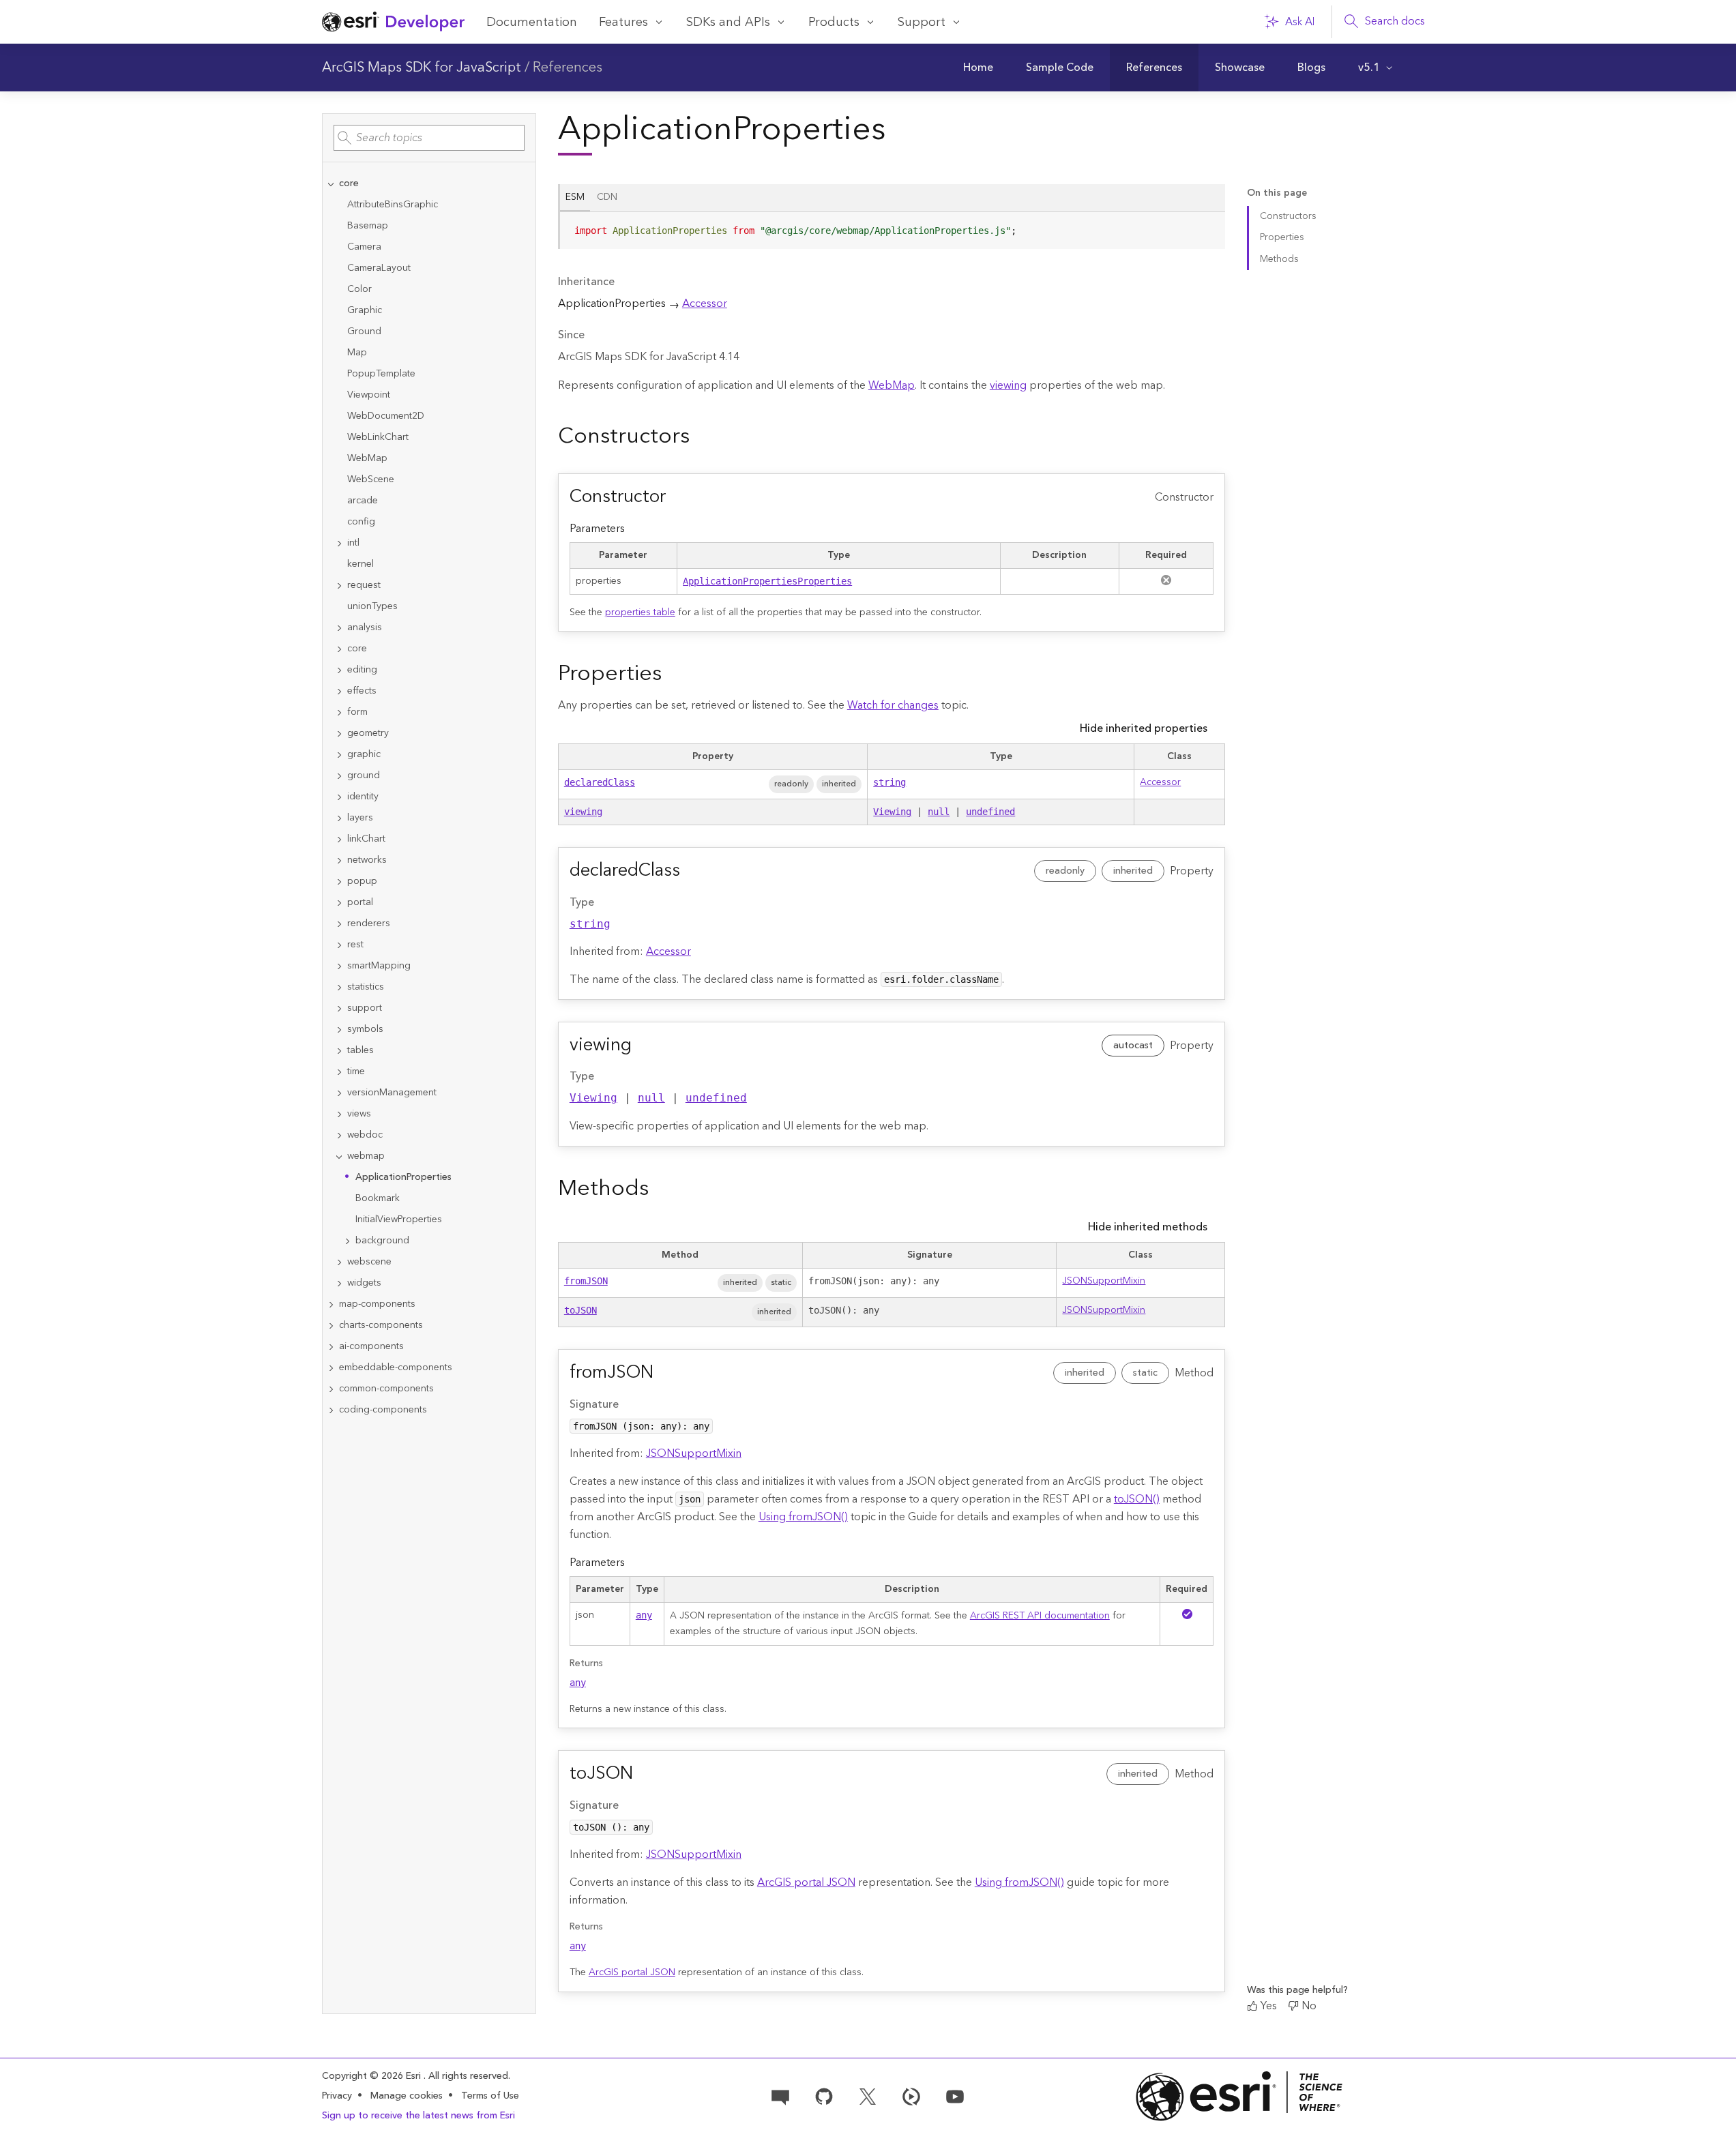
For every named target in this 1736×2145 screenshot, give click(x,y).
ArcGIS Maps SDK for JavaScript (422, 68)
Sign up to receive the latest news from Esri (418, 2116)
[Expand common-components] (331, 1389)
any (644, 1615)
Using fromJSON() (803, 1517)
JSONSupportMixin (1104, 1281)
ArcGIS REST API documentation (1040, 1616)
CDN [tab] (607, 197)
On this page (1277, 193)
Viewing (892, 812)
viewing (1008, 385)
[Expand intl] (339, 543)
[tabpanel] (892, 236)
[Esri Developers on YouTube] (955, 2095)
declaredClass (600, 782)
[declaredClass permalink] (691, 871)
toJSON (580, 1310)
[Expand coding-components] (331, 1410)
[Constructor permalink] (677, 497)
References (568, 68)
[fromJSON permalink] (664, 1373)
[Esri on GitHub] (824, 2095)
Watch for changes (893, 705)
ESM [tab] (575, 197)
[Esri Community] (780, 2095)
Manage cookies (407, 2096)
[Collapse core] (331, 184)
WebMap (892, 385)
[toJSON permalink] (644, 1774)
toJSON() (1137, 1499)
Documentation (532, 22)
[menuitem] (978, 68)
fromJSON (586, 1281)
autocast (1133, 1046)
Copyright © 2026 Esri (373, 2076)
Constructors (1288, 216)
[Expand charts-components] (331, 1326)
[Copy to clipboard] (1209, 227)
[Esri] (1239, 2096)
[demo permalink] (701, 437)
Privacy (337, 2096)
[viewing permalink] (643, 1046)
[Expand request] (339, 586)
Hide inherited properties (1144, 728)
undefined (990, 812)
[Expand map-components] (331, 1304)
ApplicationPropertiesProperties (767, 581)
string (889, 782)
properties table (640, 612)
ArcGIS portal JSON (806, 1882)
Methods (1279, 259)
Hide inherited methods (1148, 1227)
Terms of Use (490, 2096)
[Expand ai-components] (331, 1347)
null (939, 812)
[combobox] (429, 138)
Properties (1282, 237)
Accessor (705, 304)
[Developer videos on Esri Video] (911, 2095)
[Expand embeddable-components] (331, 1368)
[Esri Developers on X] (868, 2095)
